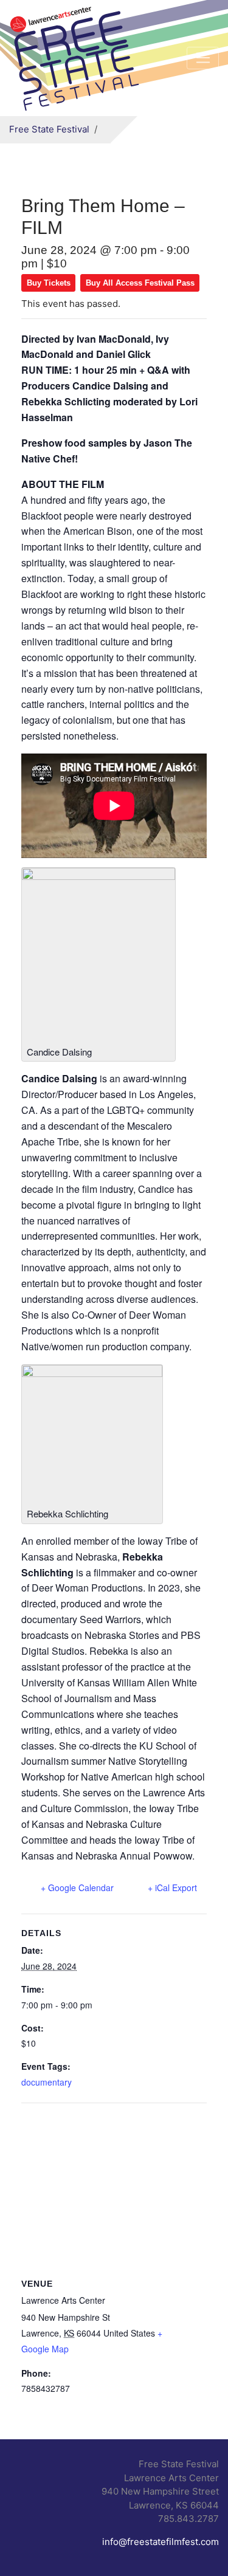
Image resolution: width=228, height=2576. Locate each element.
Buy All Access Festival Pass (140, 283)
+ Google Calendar (77, 1887)
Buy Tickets (49, 283)
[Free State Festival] (76, 56)
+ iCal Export (172, 1887)
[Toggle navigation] (203, 58)
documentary (47, 2082)
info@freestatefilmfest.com (161, 2542)
